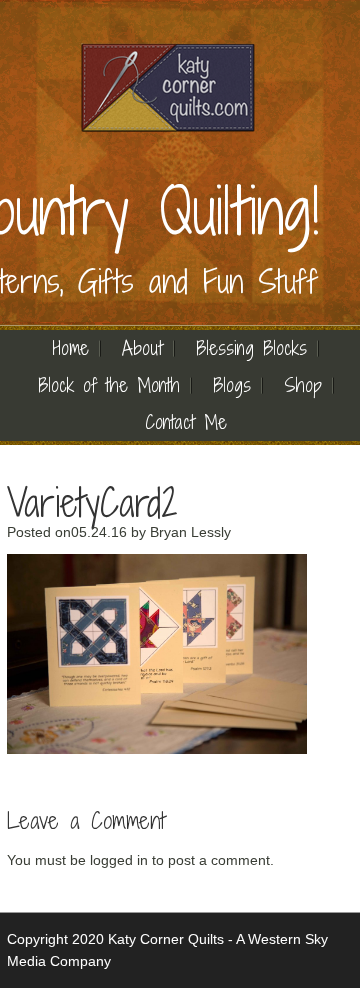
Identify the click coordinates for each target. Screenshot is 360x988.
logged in (119, 860)
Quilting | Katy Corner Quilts (167, 87)
